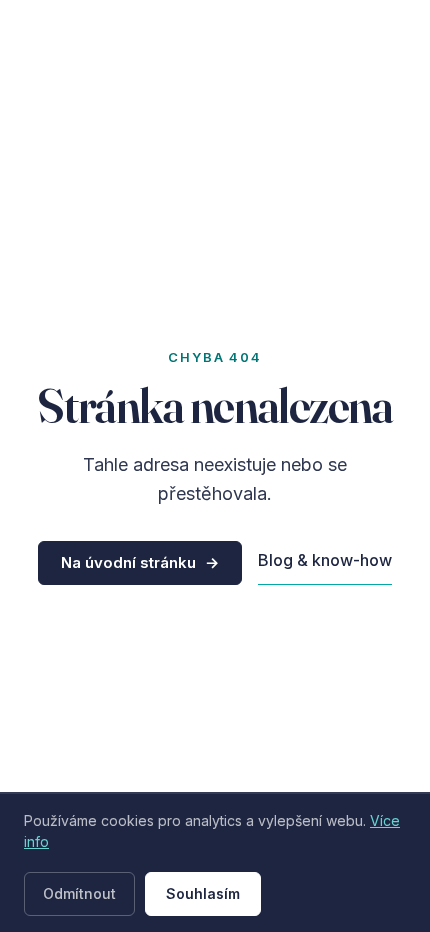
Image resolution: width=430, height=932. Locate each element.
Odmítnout (79, 893)
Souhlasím (203, 893)
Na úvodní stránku (140, 562)
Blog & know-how (325, 560)
